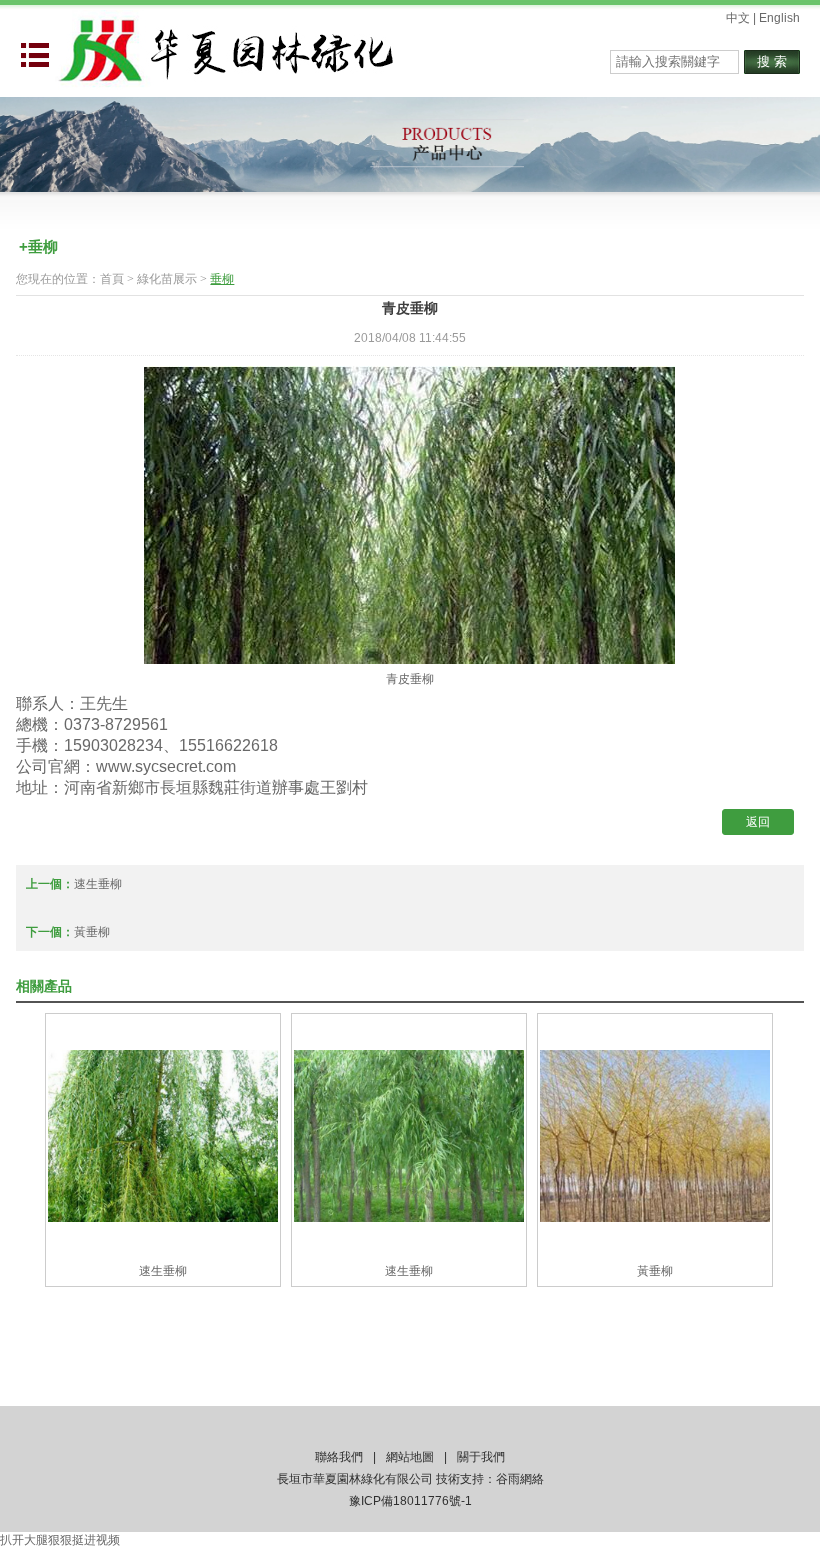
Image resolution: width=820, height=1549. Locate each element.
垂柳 (222, 279)
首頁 (112, 279)
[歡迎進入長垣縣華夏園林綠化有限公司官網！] (225, 49)
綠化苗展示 (167, 279)
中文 (738, 18)
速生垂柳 (98, 884)
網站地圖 (410, 1457)
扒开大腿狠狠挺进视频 (60, 1540)
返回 (758, 822)
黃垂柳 (92, 932)
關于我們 (481, 1457)
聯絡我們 (339, 1457)
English (779, 18)
